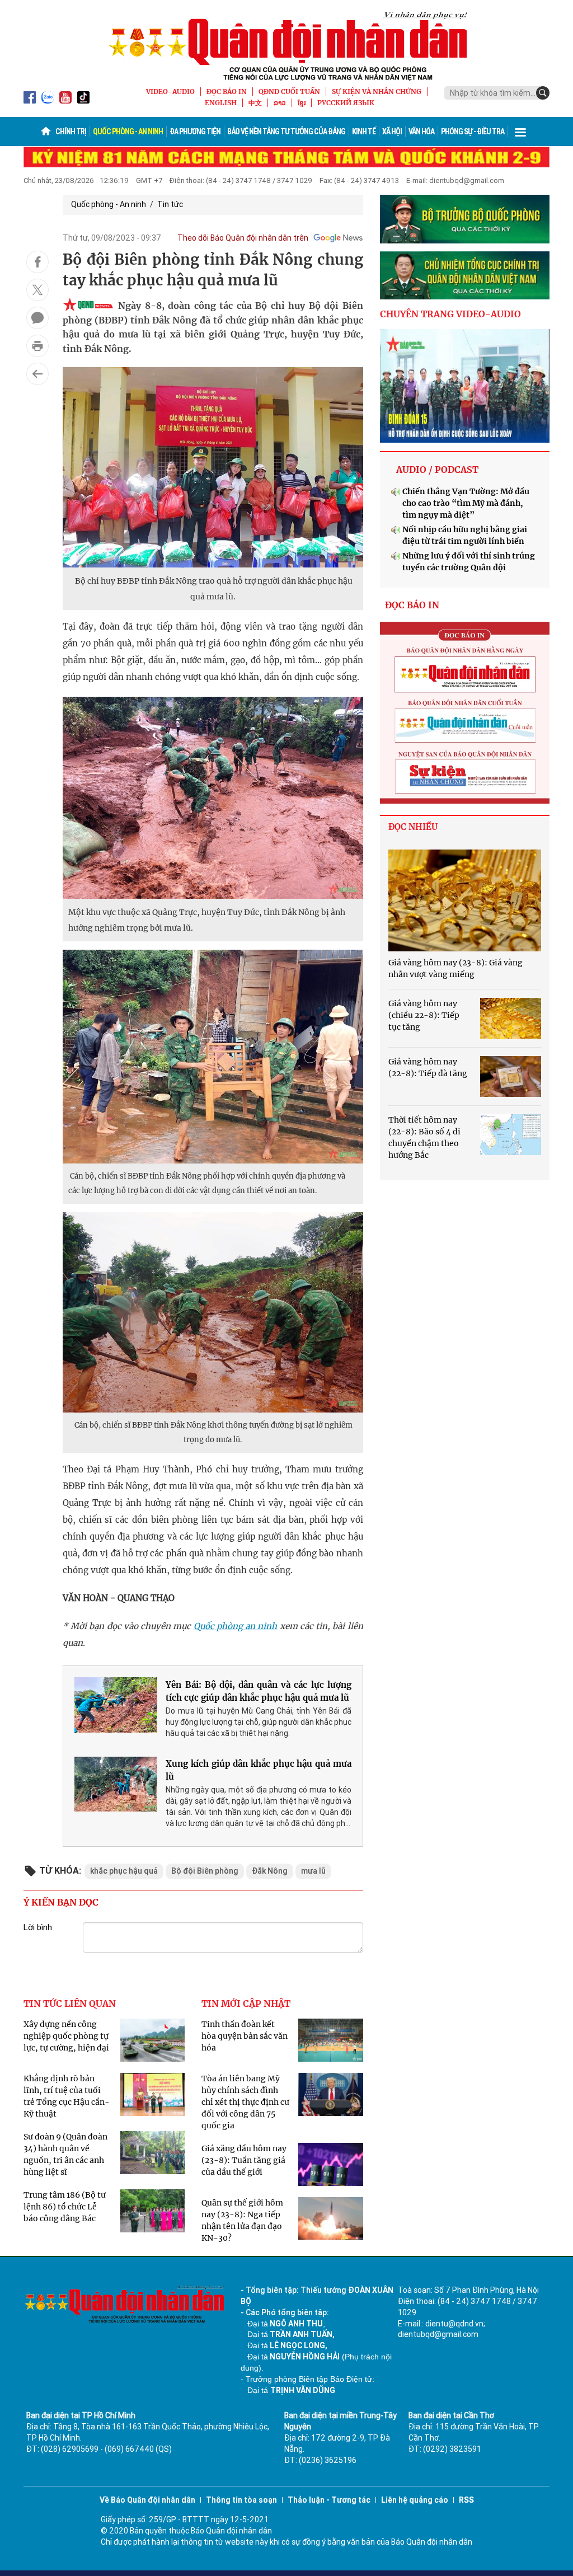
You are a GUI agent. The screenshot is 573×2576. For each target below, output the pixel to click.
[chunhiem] (465, 276)
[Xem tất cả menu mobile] (520, 132)
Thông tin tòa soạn (241, 2500)
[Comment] (37, 318)
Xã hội (392, 132)
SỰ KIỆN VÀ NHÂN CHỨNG (377, 92)
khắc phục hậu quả (124, 1871)
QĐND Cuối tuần (289, 92)
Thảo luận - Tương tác (329, 2500)
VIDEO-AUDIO (170, 92)
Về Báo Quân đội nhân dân (147, 2500)
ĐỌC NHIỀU (413, 827)
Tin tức (170, 204)
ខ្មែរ (302, 103)
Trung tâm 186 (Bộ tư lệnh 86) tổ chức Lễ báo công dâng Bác (65, 2207)
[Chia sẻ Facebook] (37, 262)
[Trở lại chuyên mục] (37, 374)
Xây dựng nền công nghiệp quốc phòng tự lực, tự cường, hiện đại (66, 2036)
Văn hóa (421, 132)
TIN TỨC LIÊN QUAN (70, 2003)
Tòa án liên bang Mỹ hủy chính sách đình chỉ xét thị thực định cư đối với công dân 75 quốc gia (245, 2102)
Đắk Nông (270, 1871)
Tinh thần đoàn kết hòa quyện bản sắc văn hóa (245, 2036)
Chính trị (71, 132)
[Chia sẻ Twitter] (37, 290)
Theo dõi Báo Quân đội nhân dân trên (243, 238)
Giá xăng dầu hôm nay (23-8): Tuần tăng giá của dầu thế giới (244, 2160)
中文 (255, 103)
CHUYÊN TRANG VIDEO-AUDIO (450, 314)
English (221, 103)
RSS (466, 2500)
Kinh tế (364, 132)
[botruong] (465, 219)
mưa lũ (313, 1871)
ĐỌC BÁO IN (227, 92)
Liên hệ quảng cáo (415, 2500)
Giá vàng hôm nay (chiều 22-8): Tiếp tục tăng (424, 1015)
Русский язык (346, 103)
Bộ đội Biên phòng (205, 1871)
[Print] (37, 346)
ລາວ (280, 103)
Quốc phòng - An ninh (128, 132)
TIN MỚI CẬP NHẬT (246, 2003)
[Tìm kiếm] (543, 93)
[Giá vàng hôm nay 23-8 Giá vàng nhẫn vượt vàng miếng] (465, 900)
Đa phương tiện (195, 132)
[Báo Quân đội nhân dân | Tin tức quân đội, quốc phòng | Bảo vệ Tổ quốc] (286, 46)
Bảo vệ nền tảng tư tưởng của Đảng (286, 132)
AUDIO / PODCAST (437, 470)
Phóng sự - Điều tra (473, 132)
